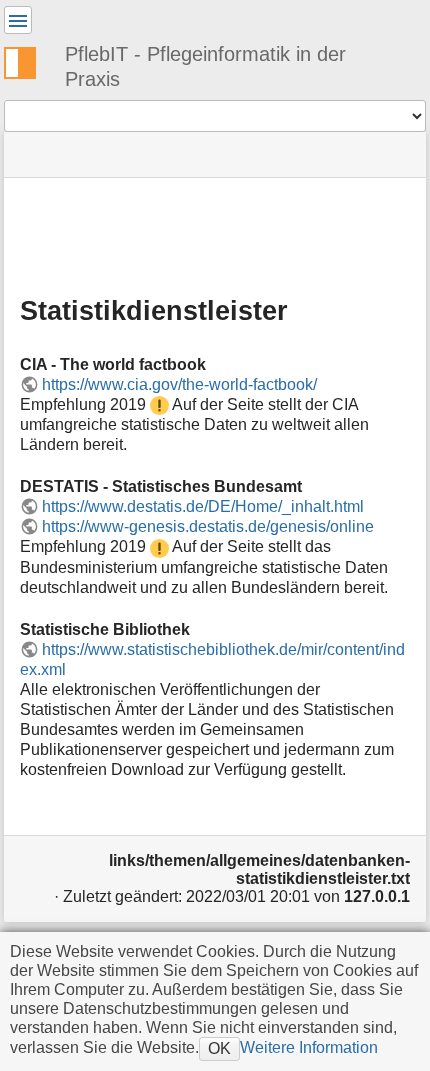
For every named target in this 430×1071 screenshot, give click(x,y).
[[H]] (28, 60)
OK (219, 1048)
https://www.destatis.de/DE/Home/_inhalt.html (203, 506)
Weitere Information (309, 1047)
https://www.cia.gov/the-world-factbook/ (179, 384)
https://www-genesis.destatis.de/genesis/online (208, 526)
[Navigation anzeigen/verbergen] (18, 20)
